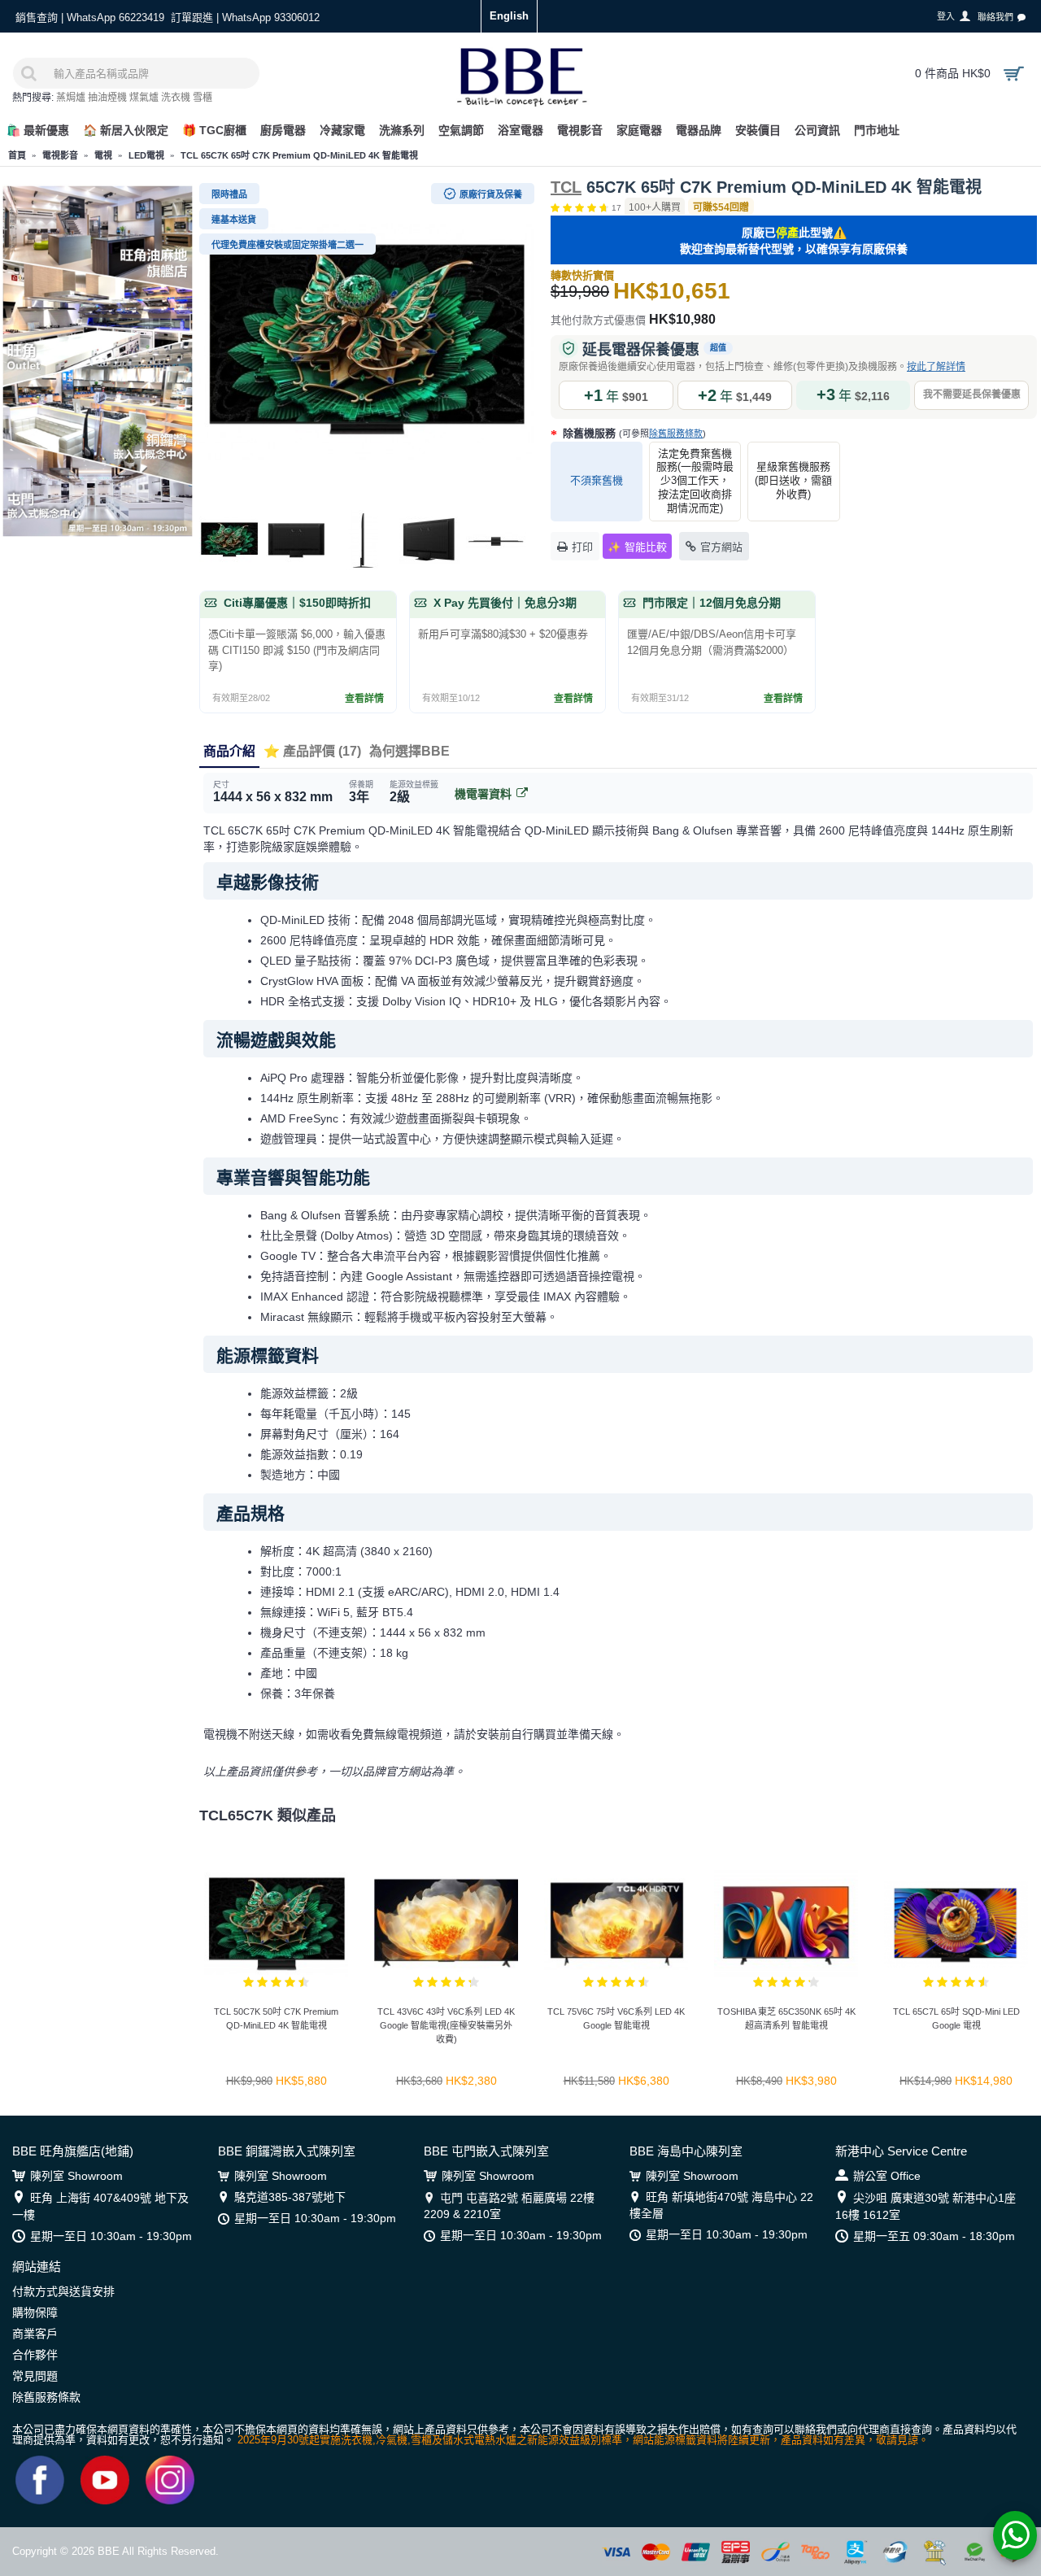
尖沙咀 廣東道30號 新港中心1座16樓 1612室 (926, 2206)
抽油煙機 (107, 98)
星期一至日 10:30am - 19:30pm (111, 2236)
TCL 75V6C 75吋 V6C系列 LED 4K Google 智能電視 (616, 2018)
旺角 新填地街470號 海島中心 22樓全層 (721, 2205)
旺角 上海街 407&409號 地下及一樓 (100, 2206)
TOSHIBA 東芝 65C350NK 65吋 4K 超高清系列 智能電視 (786, 2018)
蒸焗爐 (71, 98)
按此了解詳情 (936, 367)
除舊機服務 (633, 433)
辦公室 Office (887, 2176)
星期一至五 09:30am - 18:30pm (934, 2236)
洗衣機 (176, 98)
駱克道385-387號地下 (290, 2197)
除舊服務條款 (676, 434)
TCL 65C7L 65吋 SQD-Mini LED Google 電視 (956, 2018)
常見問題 (35, 2376)
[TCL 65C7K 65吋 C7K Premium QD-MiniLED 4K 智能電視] (367, 342)
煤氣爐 (144, 98)
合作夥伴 (35, 2355)
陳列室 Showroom (76, 2176)
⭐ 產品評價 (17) (312, 751)
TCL (566, 187)
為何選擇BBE (409, 751)
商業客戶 (35, 2334)
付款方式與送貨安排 (63, 2291)
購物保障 (35, 2312)
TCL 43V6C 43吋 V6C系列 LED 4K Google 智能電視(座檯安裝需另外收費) (446, 2025)
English (509, 16)
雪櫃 (203, 98)
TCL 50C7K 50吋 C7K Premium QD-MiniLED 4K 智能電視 (276, 2018)
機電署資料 (483, 794)
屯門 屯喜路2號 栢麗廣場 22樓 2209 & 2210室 (509, 2206)
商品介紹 (229, 751)
